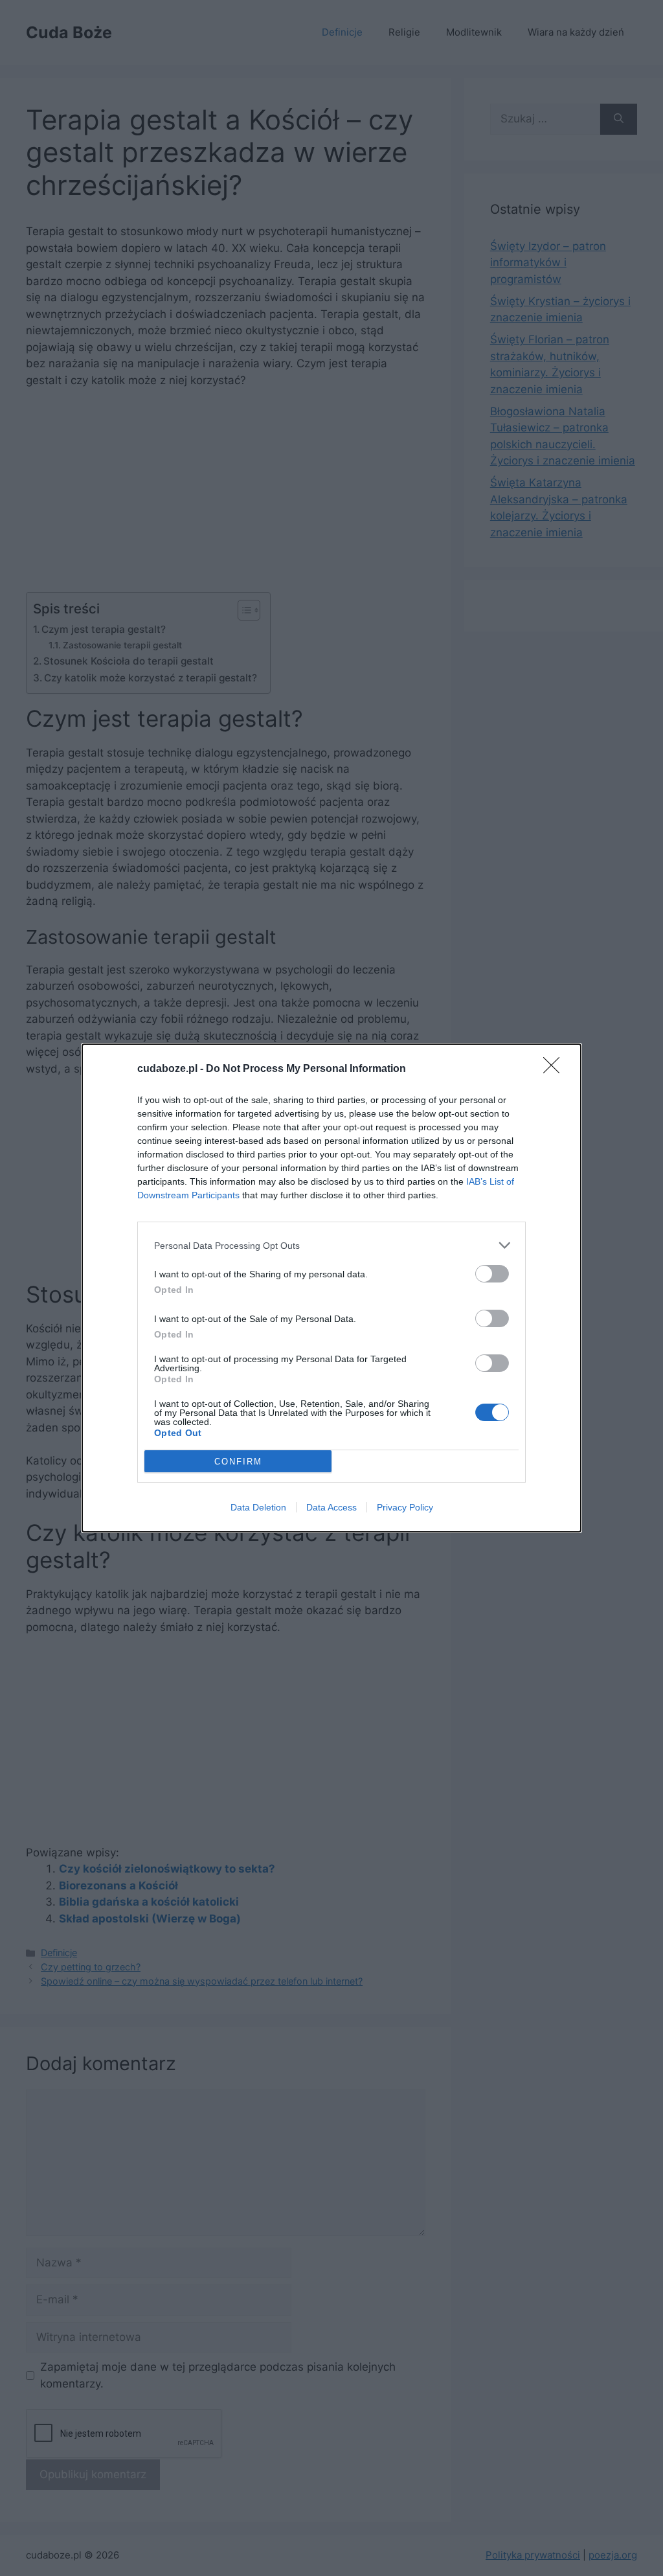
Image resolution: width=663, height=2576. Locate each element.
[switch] (492, 1274)
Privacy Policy (405, 1507)
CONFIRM (238, 1462)
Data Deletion (258, 1507)
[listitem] (331, 1245)
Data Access (331, 1507)
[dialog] (331, 1288)
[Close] (556, 1069)
